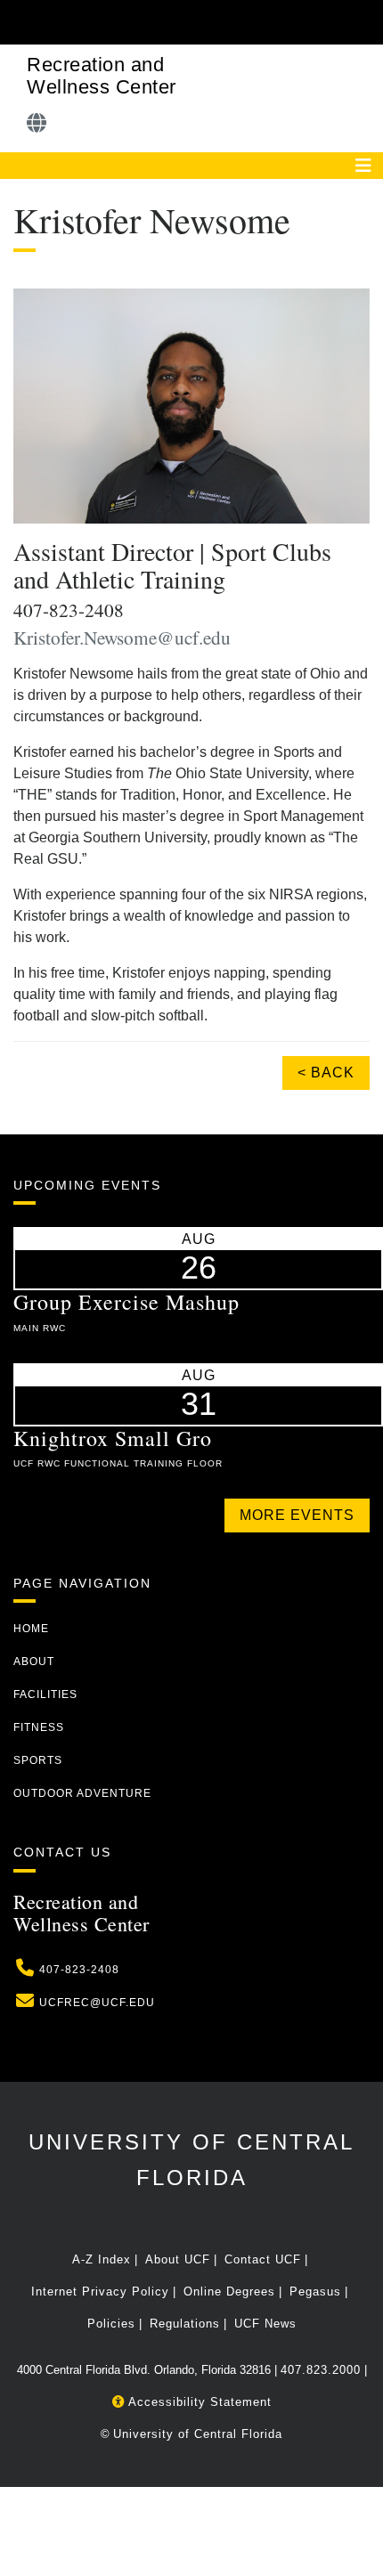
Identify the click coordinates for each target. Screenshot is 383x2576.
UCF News (265, 2324)
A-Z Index (102, 2259)
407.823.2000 (321, 2370)
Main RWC (40, 1328)
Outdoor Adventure (82, 1793)
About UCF (178, 2259)
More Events (297, 1515)
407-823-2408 (79, 1970)
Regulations (185, 2324)
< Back (326, 1073)
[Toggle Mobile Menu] (365, 21)
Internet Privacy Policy (100, 2292)
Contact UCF (263, 2259)
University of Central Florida (198, 2434)
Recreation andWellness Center (102, 76)
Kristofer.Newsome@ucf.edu (122, 638)
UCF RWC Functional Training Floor (118, 1463)
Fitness (39, 1727)
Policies (111, 2324)
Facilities (45, 1694)
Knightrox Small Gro (113, 1438)
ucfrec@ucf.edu (97, 2003)
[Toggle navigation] (363, 166)
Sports (38, 1760)
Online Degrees (229, 2292)
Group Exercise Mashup (126, 1302)
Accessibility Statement (198, 2402)
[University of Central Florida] (135, 22)
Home (31, 1629)
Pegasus (315, 2292)
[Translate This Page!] (37, 123)
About (34, 1662)
